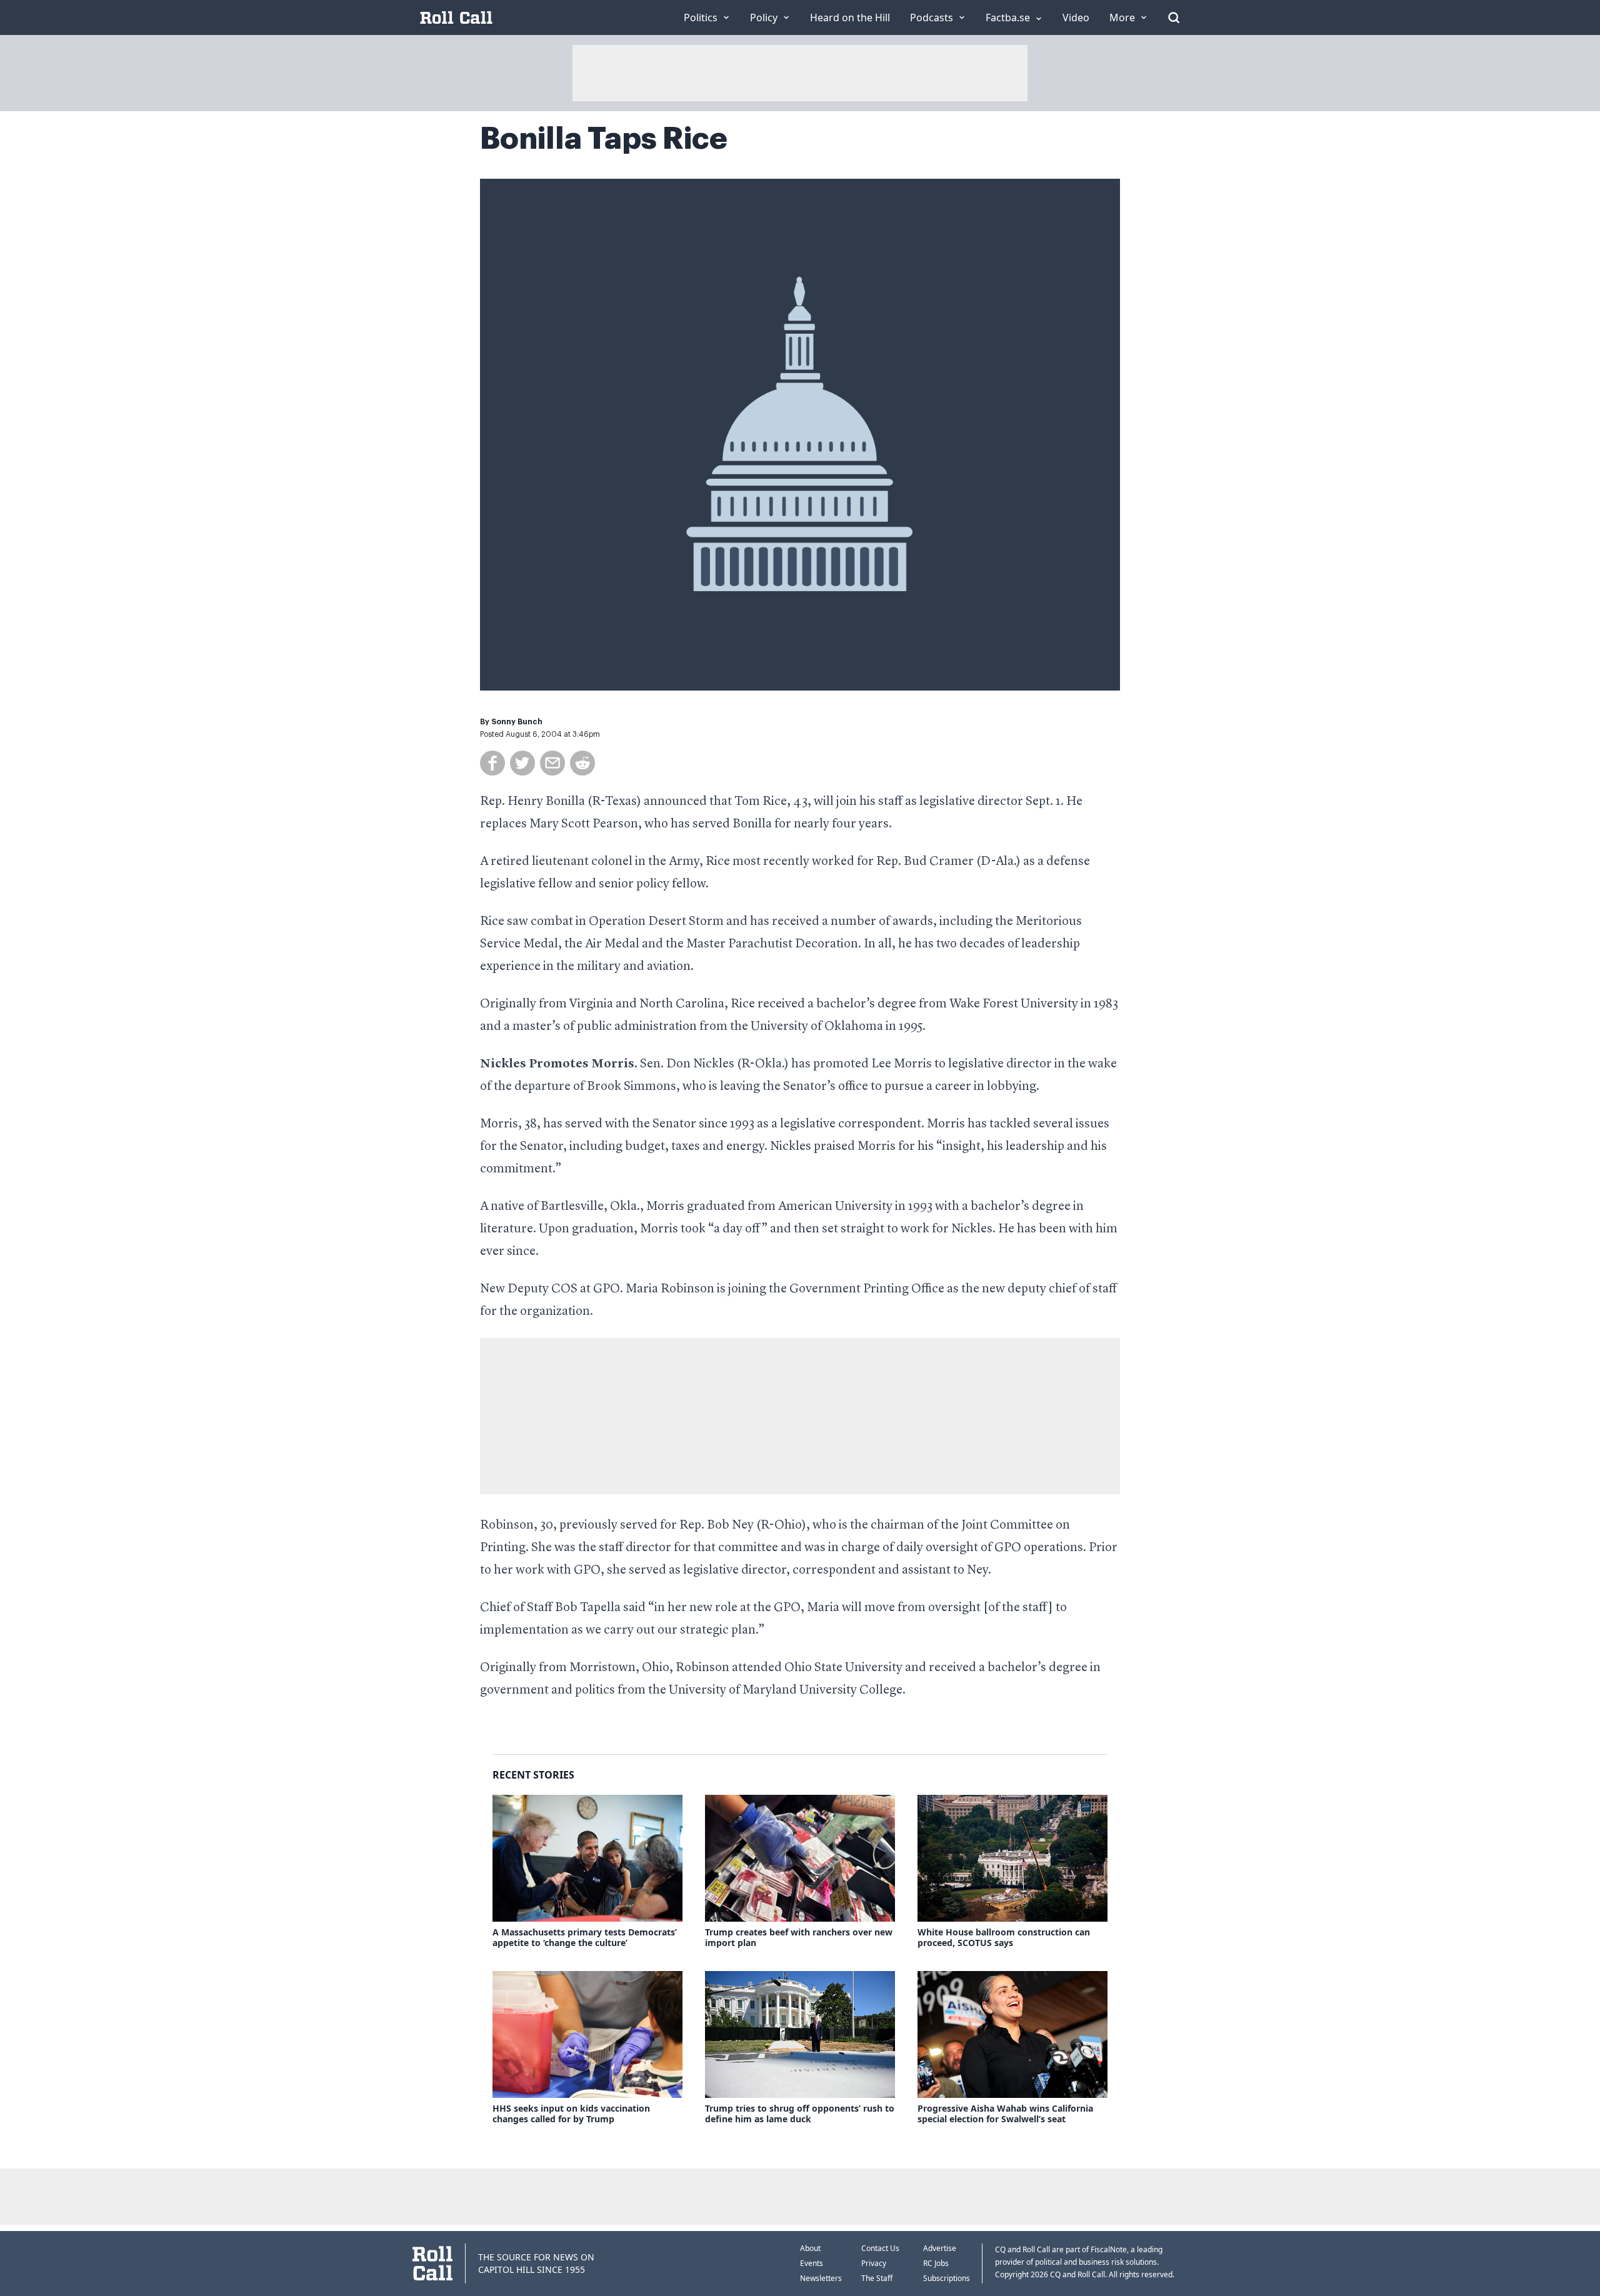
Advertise (940, 2248)
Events (812, 2263)
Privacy (874, 2263)
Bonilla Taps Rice (604, 139)
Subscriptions (947, 2278)
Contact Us (880, 2248)
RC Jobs (936, 2263)
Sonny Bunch (517, 722)
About (810, 2248)
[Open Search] (1174, 17)
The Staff (877, 2278)
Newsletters (821, 2278)
